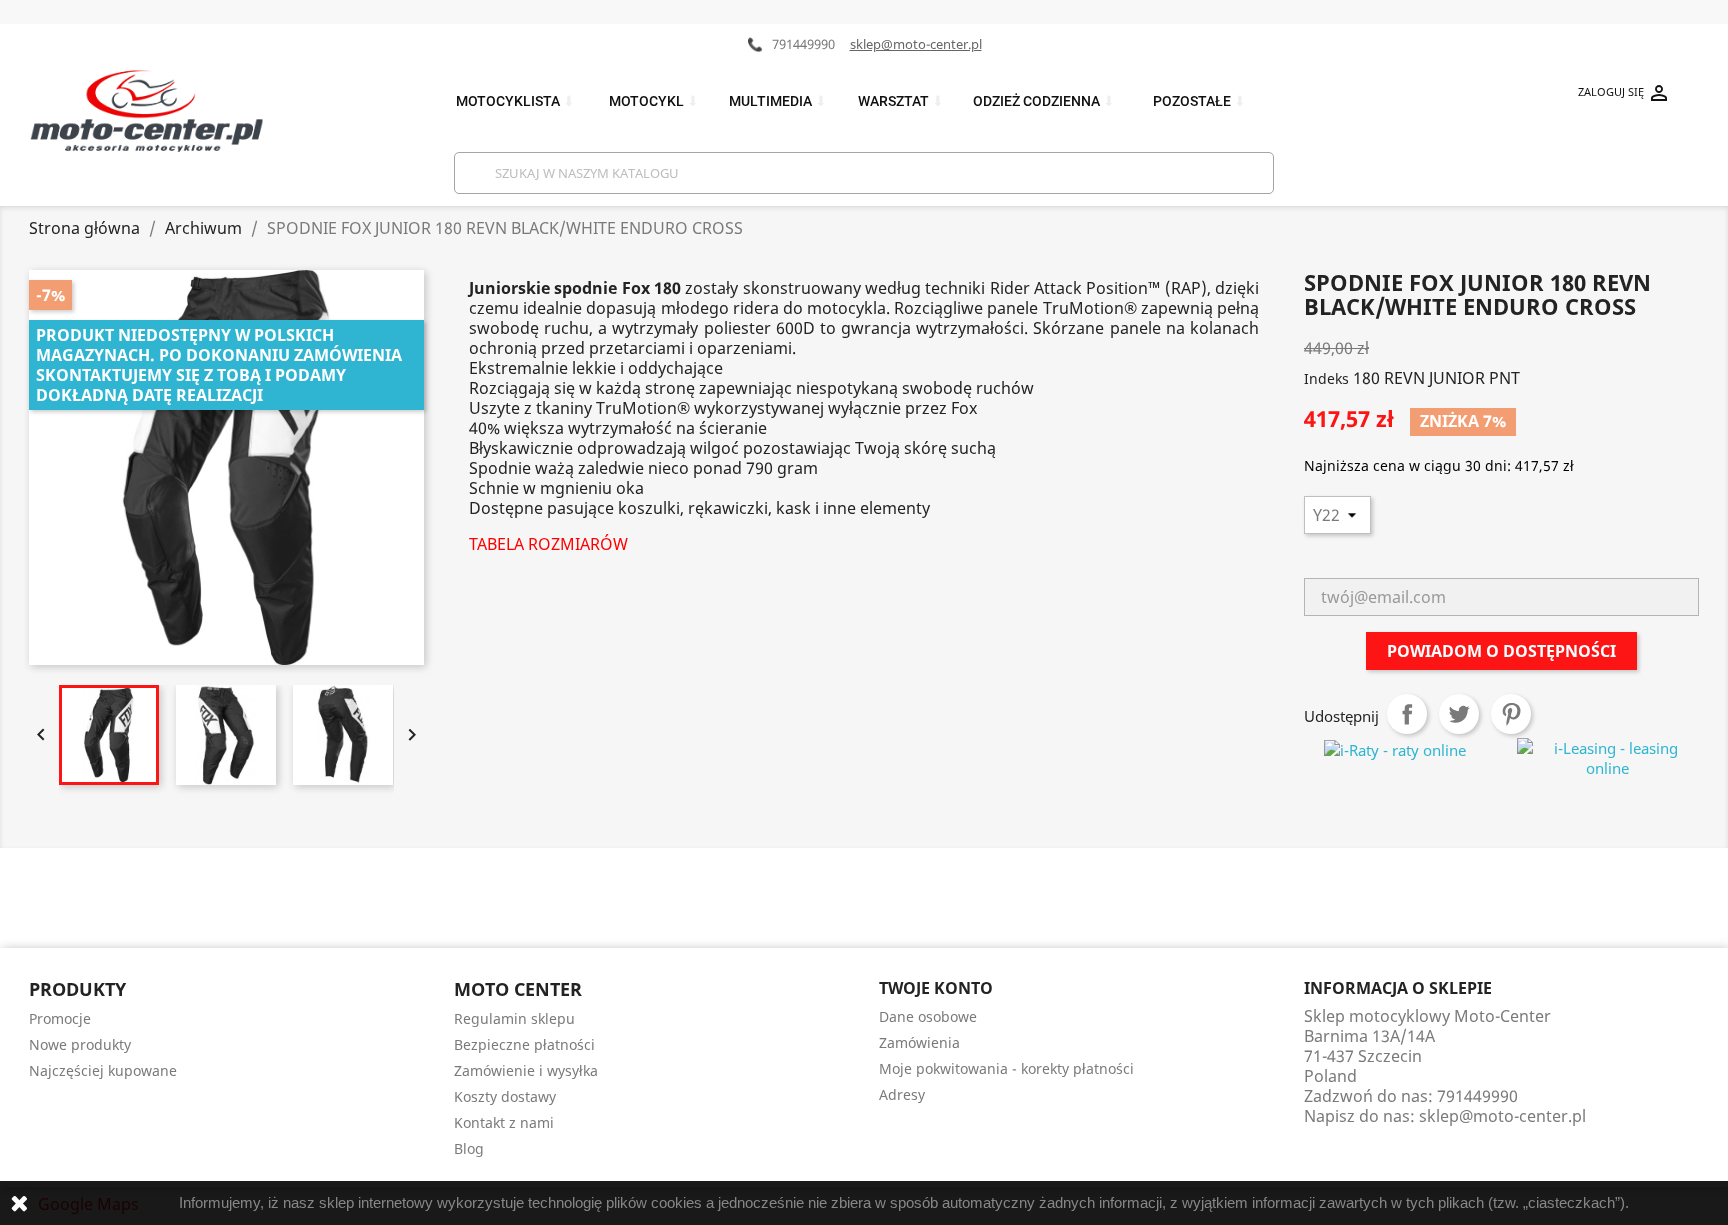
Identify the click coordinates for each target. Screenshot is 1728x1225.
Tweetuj (1459, 714)
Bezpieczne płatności (524, 1044)
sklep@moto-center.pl (916, 44)
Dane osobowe (928, 1016)
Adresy (902, 1094)
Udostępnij (1407, 714)
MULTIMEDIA (778, 101)
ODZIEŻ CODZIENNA (1044, 101)
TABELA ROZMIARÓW (548, 544)
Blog (469, 1148)
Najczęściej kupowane (103, 1070)
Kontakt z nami (504, 1122)
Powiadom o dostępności (1501, 651)
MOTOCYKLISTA (515, 101)
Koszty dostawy (505, 1096)
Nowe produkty (80, 1044)
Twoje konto (936, 988)
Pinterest (1511, 714)
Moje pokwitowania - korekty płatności (1006, 1068)
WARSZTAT (901, 101)
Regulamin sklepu (514, 1018)
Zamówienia (919, 1042)
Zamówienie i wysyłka (526, 1070)
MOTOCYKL (654, 101)
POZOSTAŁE (1199, 101)
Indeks (1326, 378)
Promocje (60, 1018)
